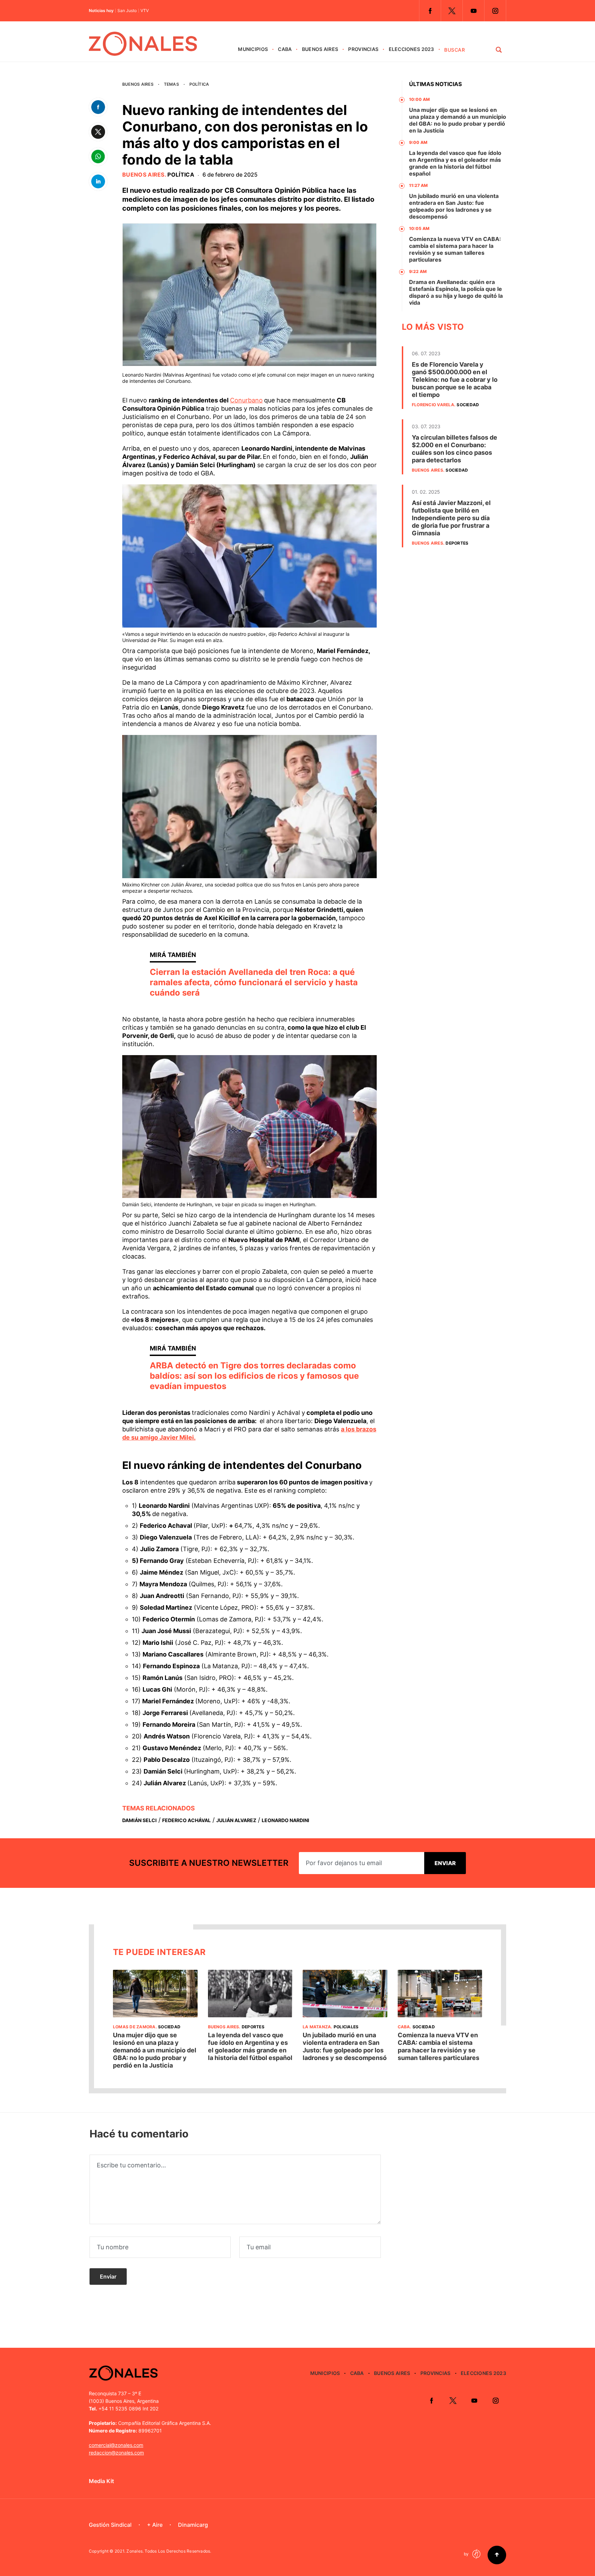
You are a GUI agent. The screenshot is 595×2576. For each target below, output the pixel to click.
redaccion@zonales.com (116, 2453)
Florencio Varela (433, 405)
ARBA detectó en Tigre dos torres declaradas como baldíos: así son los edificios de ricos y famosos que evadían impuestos (254, 1376)
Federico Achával (186, 1820)
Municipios (253, 49)
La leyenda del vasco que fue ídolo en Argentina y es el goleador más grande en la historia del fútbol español (455, 163)
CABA (285, 49)
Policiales (346, 2027)
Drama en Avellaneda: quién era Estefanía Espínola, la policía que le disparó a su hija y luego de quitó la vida (456, 292)
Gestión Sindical (110, 2525)
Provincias (363, 49)
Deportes (457, 543)
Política (199, 84)
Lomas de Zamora (134, 2027)
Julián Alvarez (236, 1820)
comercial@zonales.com (116, 2445)
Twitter (452, 11)
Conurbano (246, 400)
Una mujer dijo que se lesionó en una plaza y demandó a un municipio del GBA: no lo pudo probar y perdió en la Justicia (458, 120)
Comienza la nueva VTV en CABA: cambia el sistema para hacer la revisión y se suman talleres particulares (455, 249)
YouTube (473, 11)
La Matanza (317, 2027)
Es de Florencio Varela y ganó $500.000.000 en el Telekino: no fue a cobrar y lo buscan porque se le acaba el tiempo (455, 380)
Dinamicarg (193, 2525)
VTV (145, 11)
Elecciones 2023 (411, 49)
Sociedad (468, 405)
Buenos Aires (320, 49)
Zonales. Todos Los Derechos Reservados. (169, 2551)
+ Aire (155, 2525)
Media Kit (101, 2481)
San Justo (127, 11)
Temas (171, 84)
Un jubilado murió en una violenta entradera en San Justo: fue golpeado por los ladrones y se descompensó (454, 206)
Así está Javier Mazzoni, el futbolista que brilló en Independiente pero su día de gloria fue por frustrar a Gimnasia (451, 518)
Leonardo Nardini (285, 1820)
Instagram (495, 11)
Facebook (430, 11)
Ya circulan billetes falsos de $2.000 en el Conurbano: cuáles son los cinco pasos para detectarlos (455, 449)
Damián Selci (139, 1820)
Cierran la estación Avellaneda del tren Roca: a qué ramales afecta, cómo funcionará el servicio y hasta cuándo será (254, 982)
